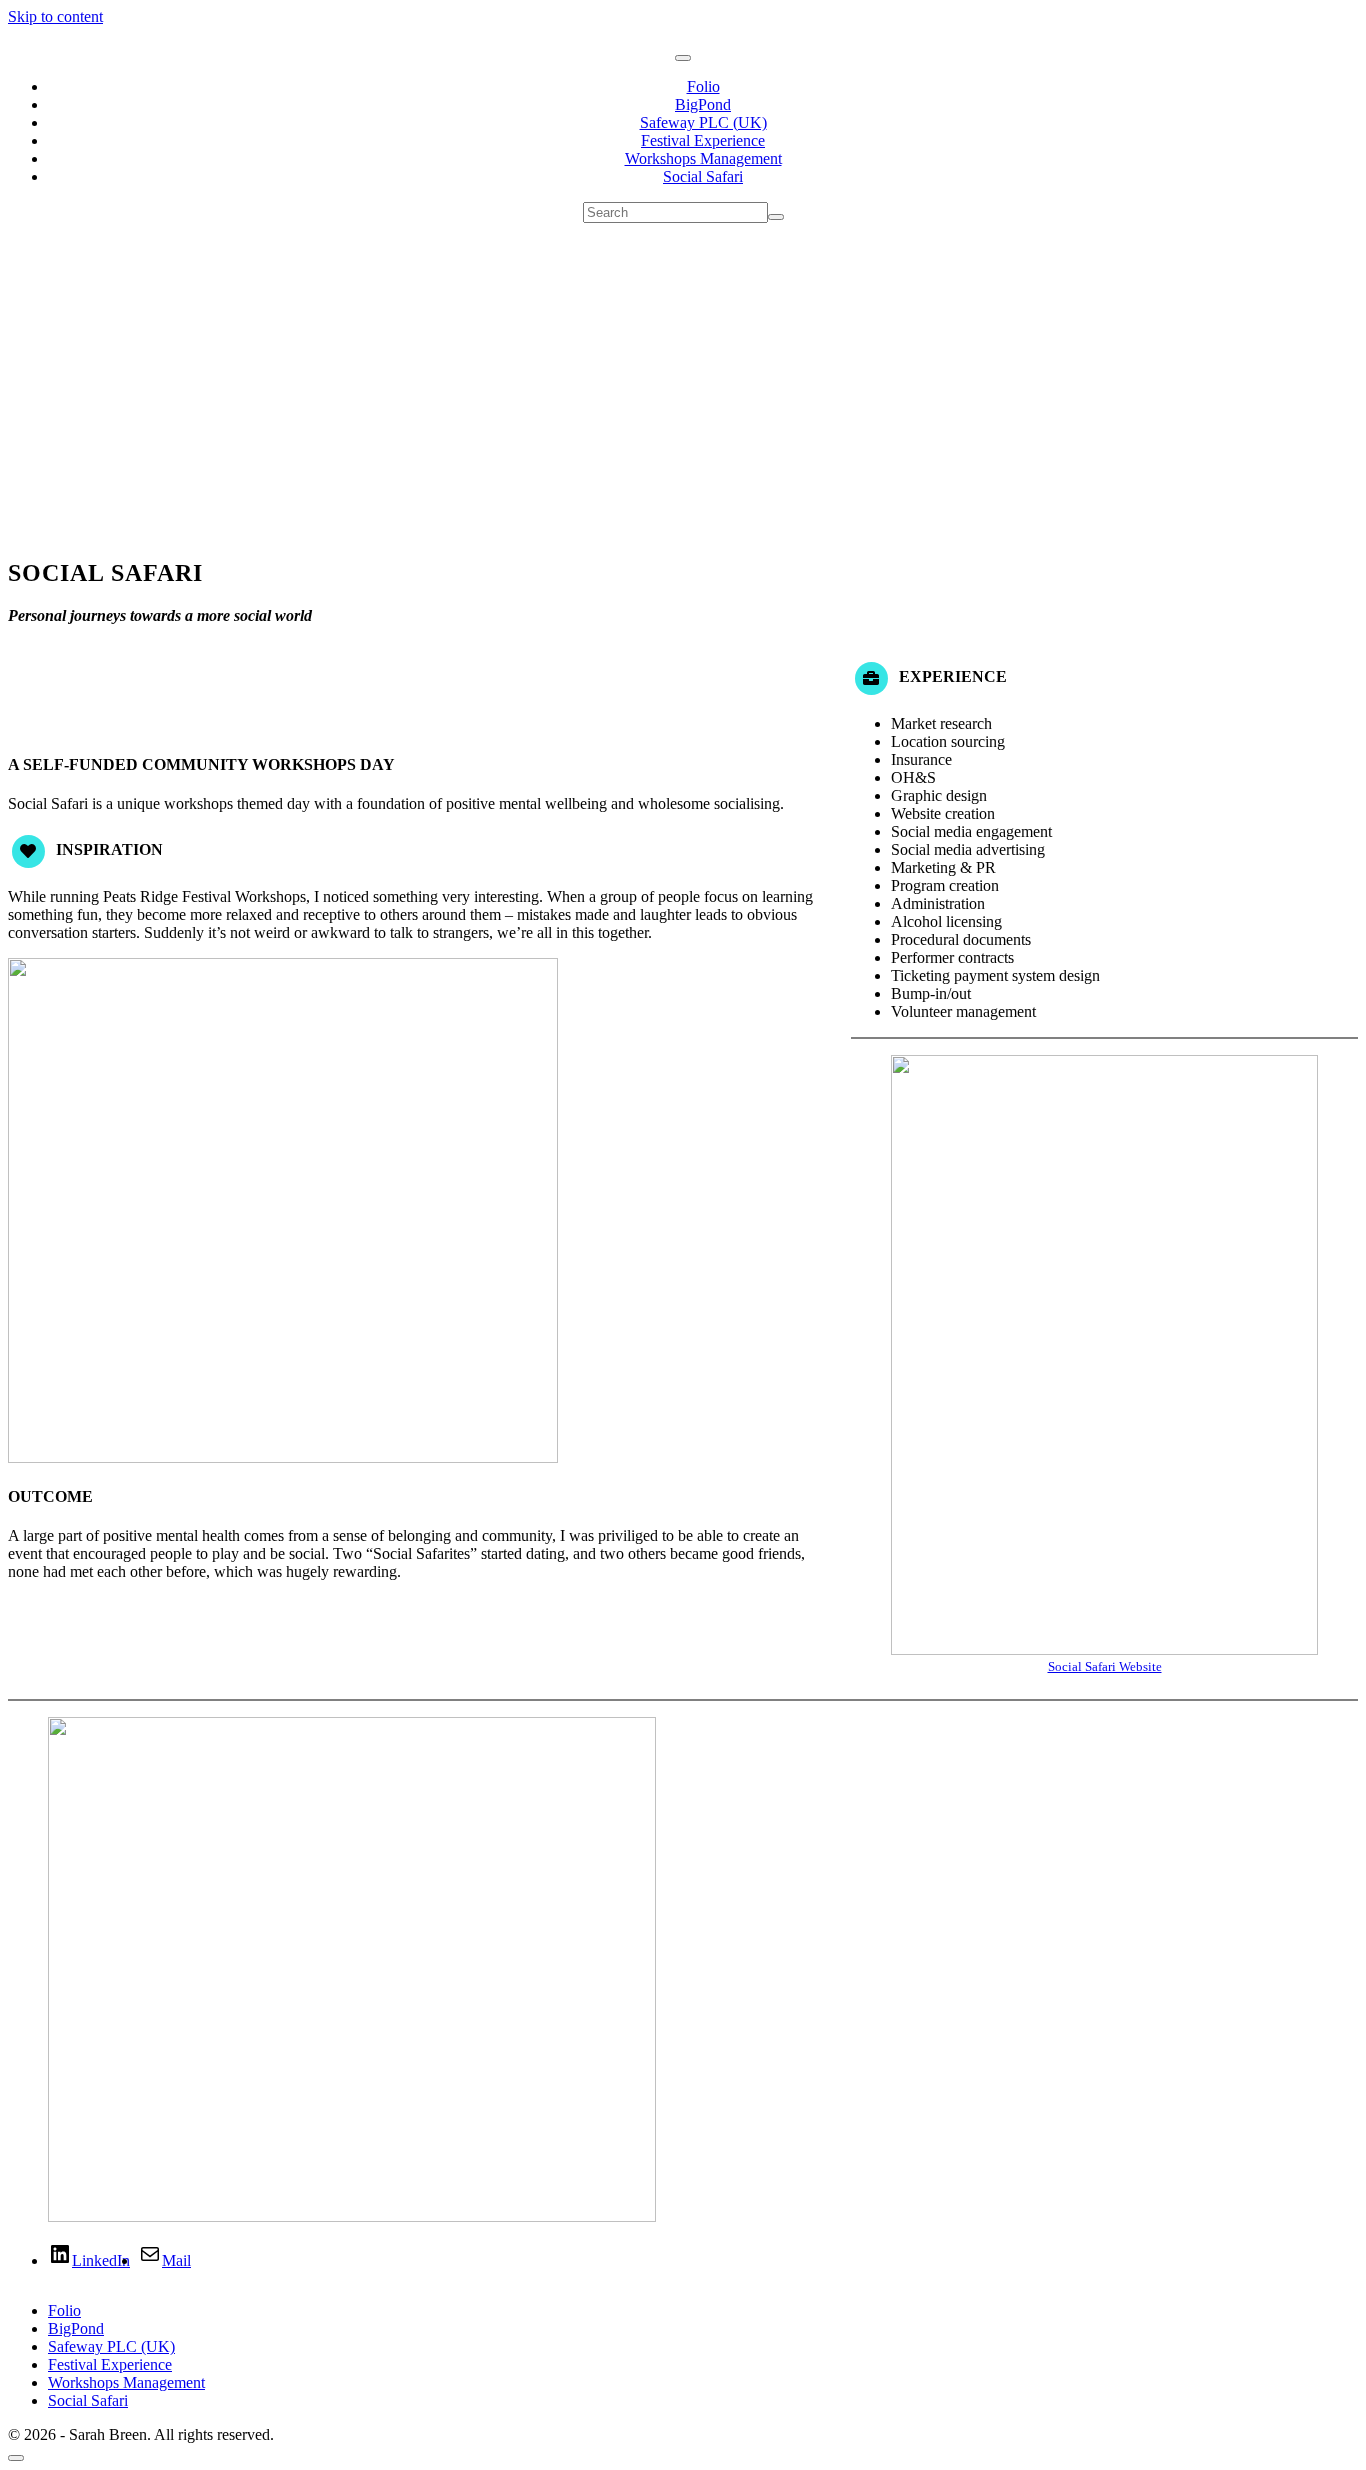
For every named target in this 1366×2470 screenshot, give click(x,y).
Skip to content (55, 16)
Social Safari (703, 176)
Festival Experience (703, 140)
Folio (703, 86)
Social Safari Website (1105, 1666)
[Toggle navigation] (683, 58)
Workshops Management (703, 158)
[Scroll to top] (16, 2458)
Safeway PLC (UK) (703, 122)
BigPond (703, 104)
